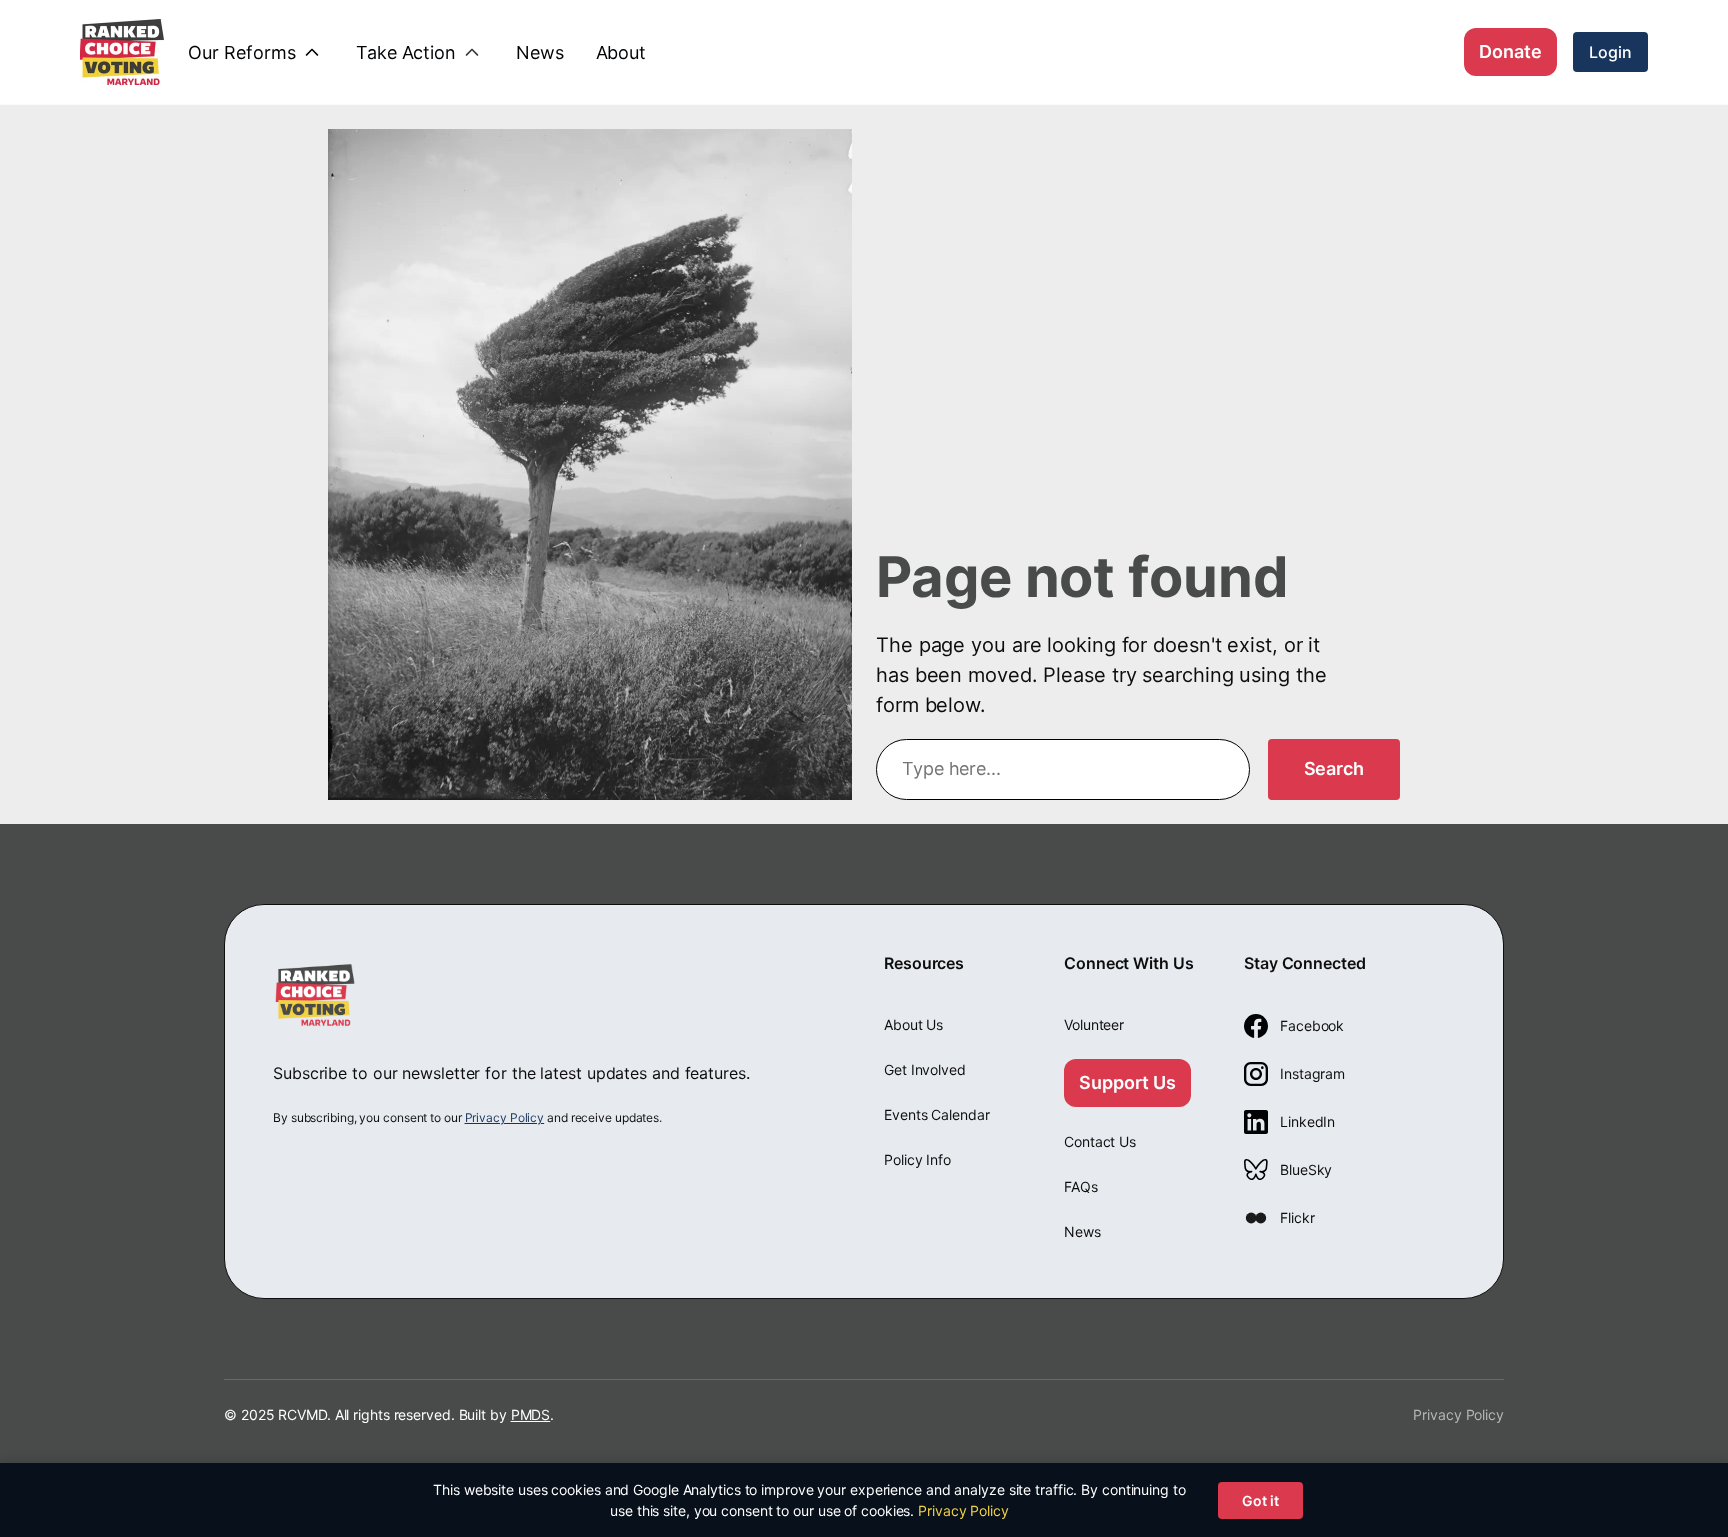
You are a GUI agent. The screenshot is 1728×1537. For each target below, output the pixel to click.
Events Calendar (937, 1114)
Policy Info (917, 1159)
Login (1610, 52)
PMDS (531, 1414)
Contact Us (1100, 1141)
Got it (1260, 1500)
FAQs (1081, 1186)
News (1082, 1231)
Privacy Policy (505, 1117)
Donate (1510, 51)
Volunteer (1094, 1024)
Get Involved (925, 1069)
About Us (913, 1024)
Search (1334, 768)
